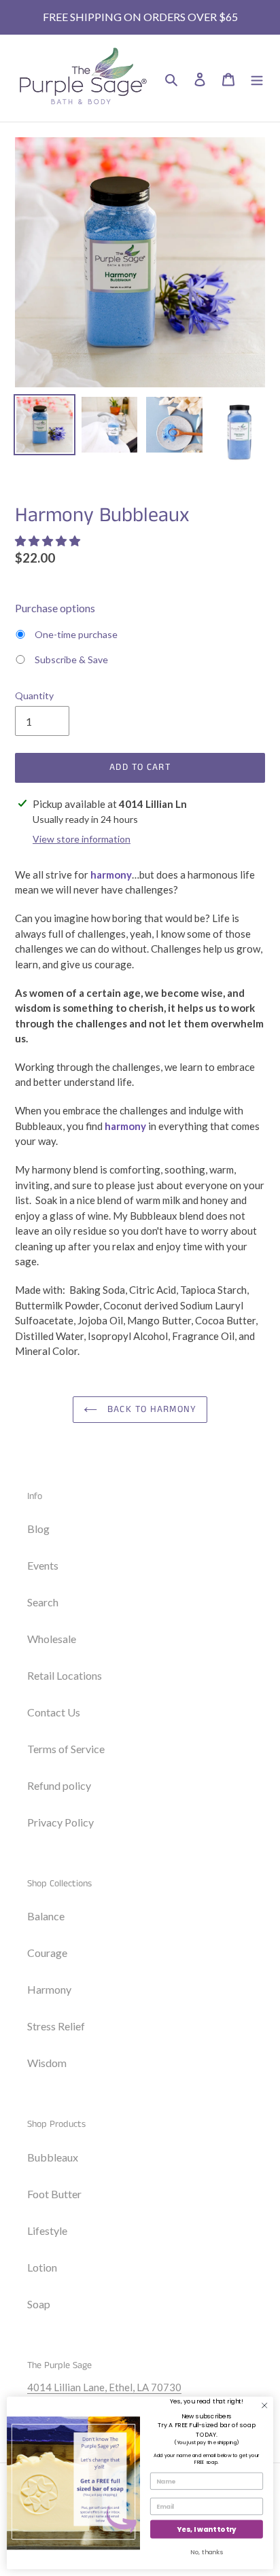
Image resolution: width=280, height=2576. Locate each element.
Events (43, 1565)
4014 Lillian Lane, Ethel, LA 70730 (104, 2387)
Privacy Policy (60, 1822)
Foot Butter (54, 2194)
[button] (49, 541)
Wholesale (52, 1639)
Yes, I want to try (207, 2529)
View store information (82, 839)
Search (43, 1602)
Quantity (34, 695)
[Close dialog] (264, 2405)
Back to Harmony (150, 1409)
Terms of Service (66, 1749)
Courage (47, 1953)
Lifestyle (47, 2230)
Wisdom (47, 2063)
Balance (46, 1916)
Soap (39, 2304)
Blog (38, 1529)
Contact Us (54, 1712)
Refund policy (59, 1785)
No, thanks (207, 2552)
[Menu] (257, 78)
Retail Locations (65, 1675)
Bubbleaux (53, 2157)
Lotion (42, 2267)
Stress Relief (56, 2026)
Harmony (49, 1989)
